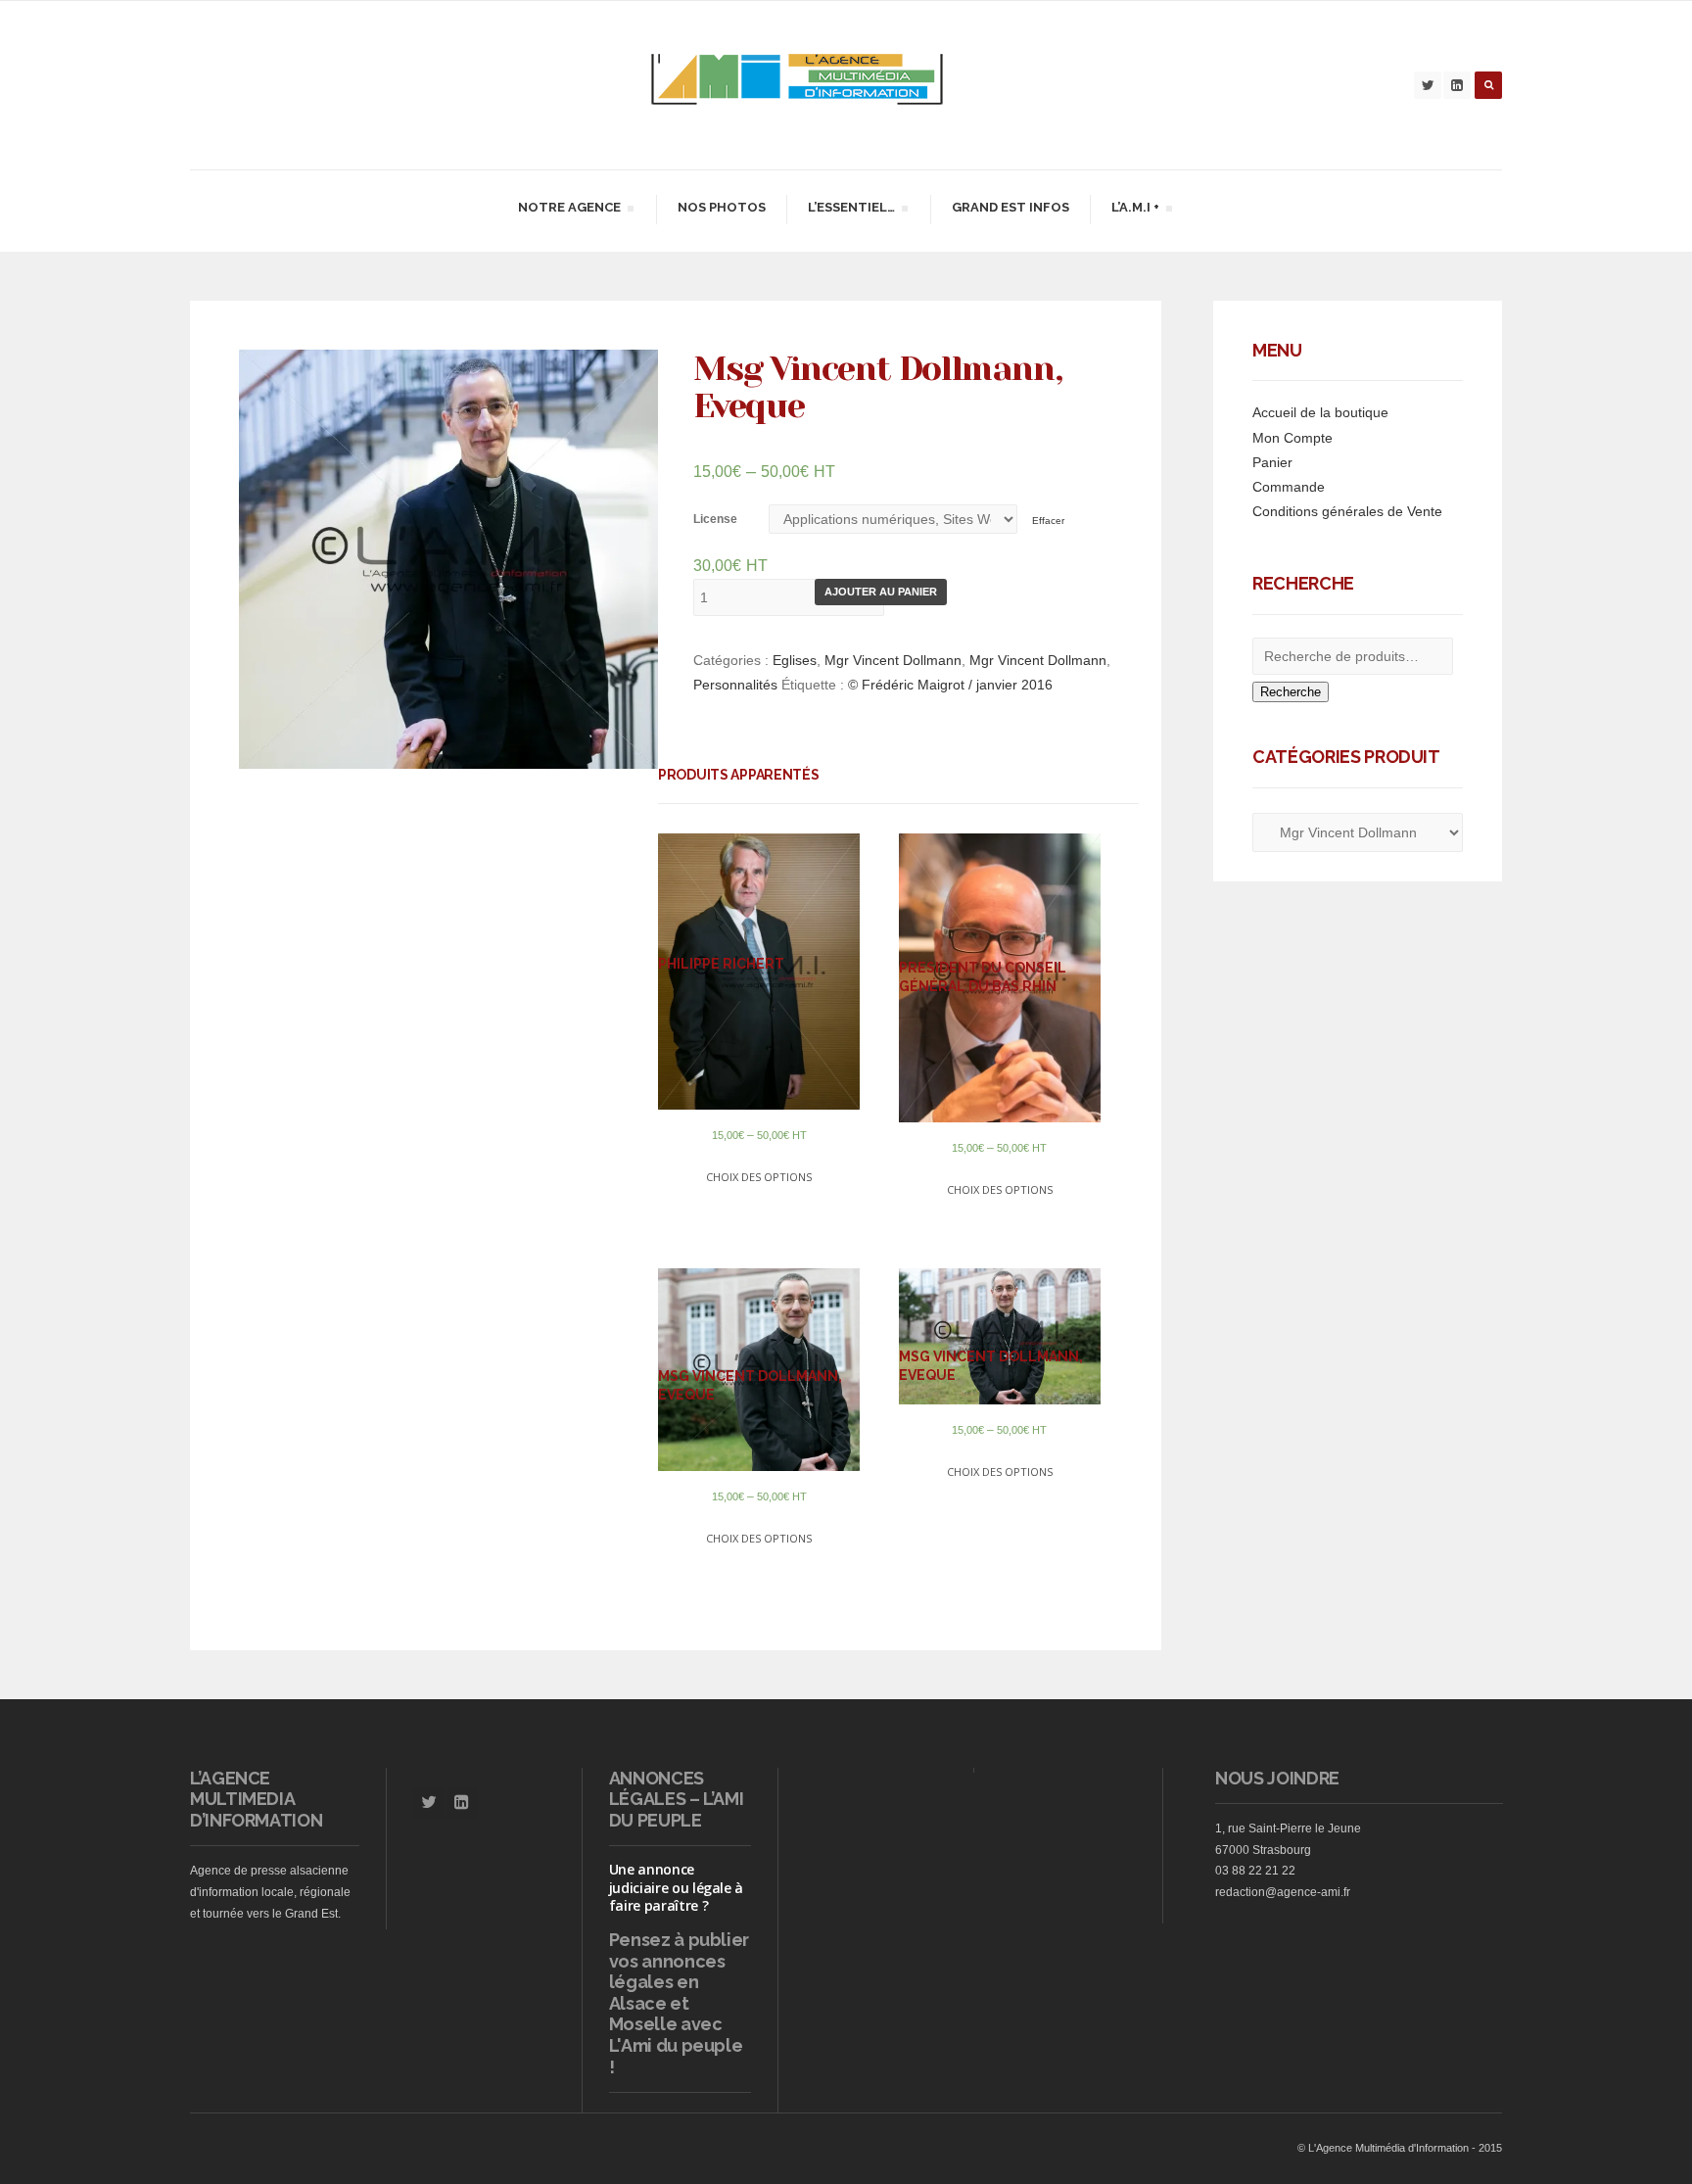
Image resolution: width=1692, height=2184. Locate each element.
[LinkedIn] (1457, 85)
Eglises (795, 660)
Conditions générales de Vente (1347, 511)
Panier (1272, 462)
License (715, 519)
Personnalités (735, 685)
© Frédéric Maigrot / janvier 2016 (950, 685)
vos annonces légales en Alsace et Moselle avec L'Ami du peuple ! (676, 2014)
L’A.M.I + (1135, 210)
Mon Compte (1292, 438)
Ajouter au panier (881, 592)
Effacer (1048, 521)
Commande (1289, 487)
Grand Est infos (1010, 207)
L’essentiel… (851, 210)
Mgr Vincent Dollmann (893, 660)
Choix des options (759, 1177)
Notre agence (569, 210)
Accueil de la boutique (1320, 412)
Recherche (1291, 692)
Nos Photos (722, 207)
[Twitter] (1428, 85)
